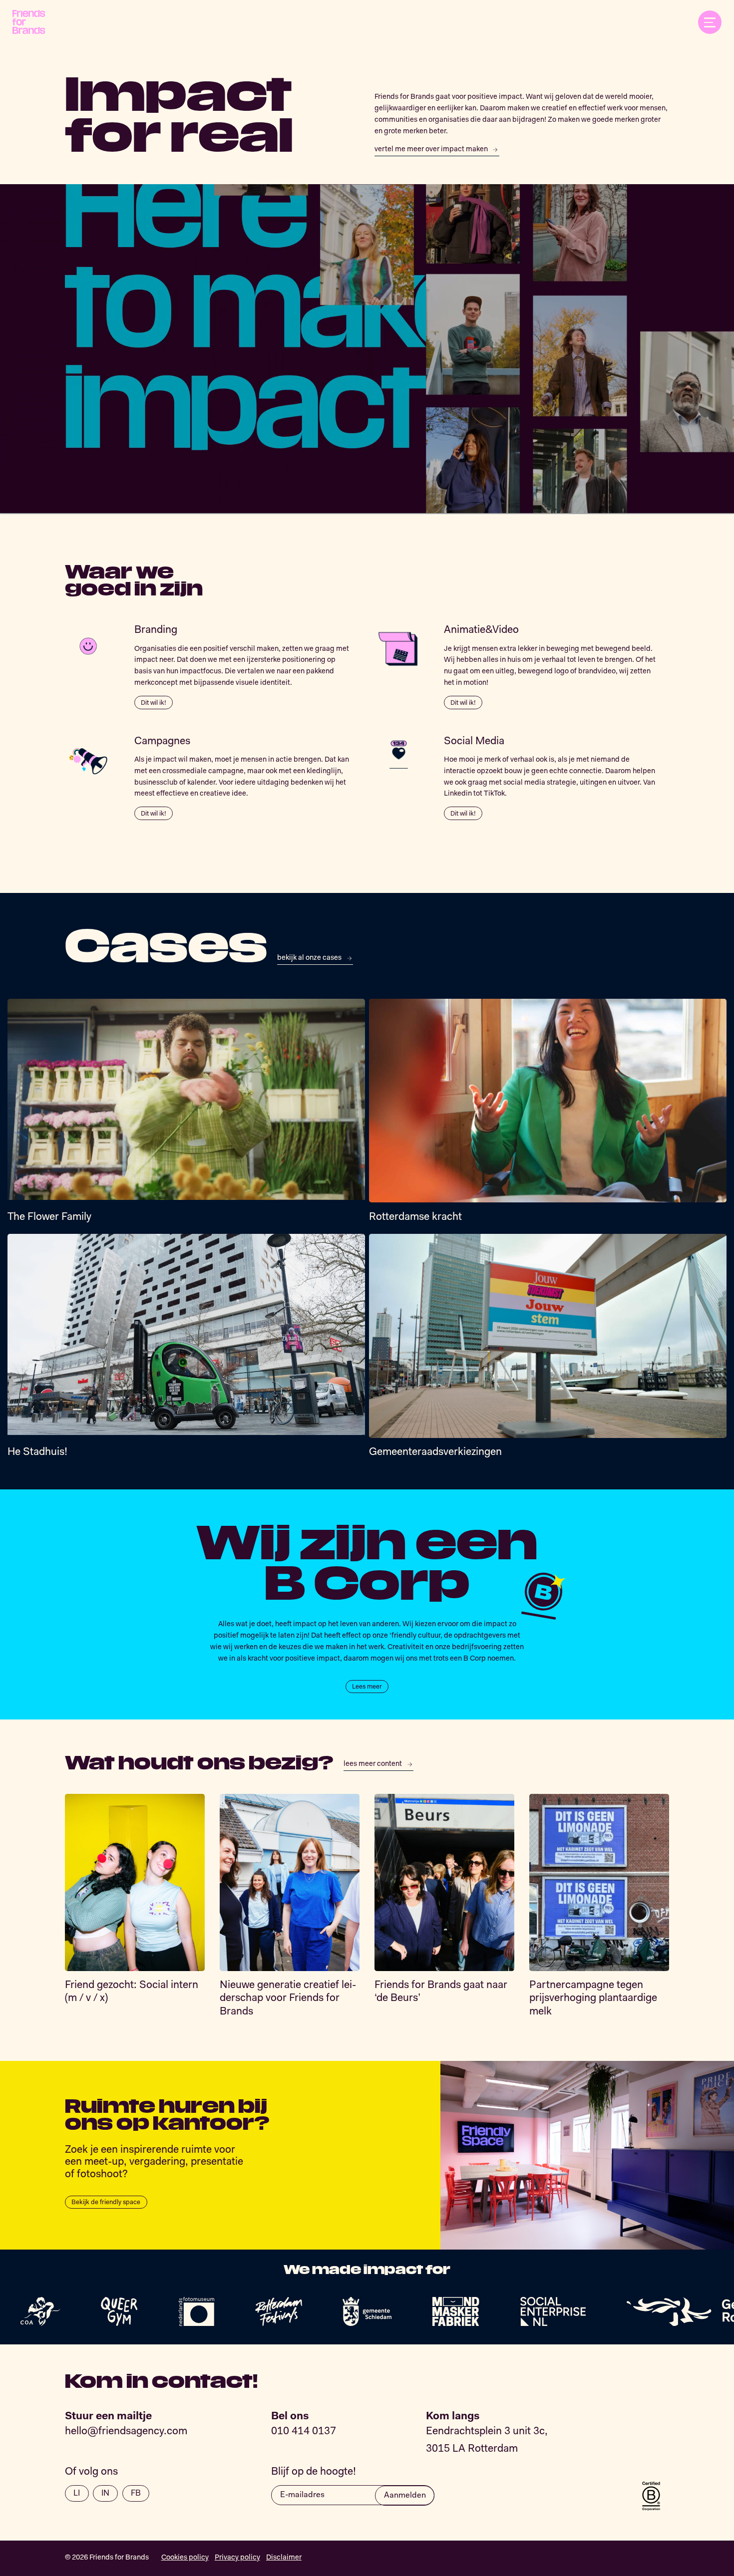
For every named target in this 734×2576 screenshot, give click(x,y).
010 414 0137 (304, 2432)
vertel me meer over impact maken (431, 149)
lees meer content (373, 1764)
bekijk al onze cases (309, 958)
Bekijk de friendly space (106, 2202)
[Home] (29, 22)
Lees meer (367, 1687)
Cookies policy (185, 2558)
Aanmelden (405, 2496)
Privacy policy (237, 2558)
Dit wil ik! (154, 703)
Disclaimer (284, 2558)
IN (105, 2494)
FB (136, 2494)
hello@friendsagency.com (126, 2432)
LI (77, 2494)
